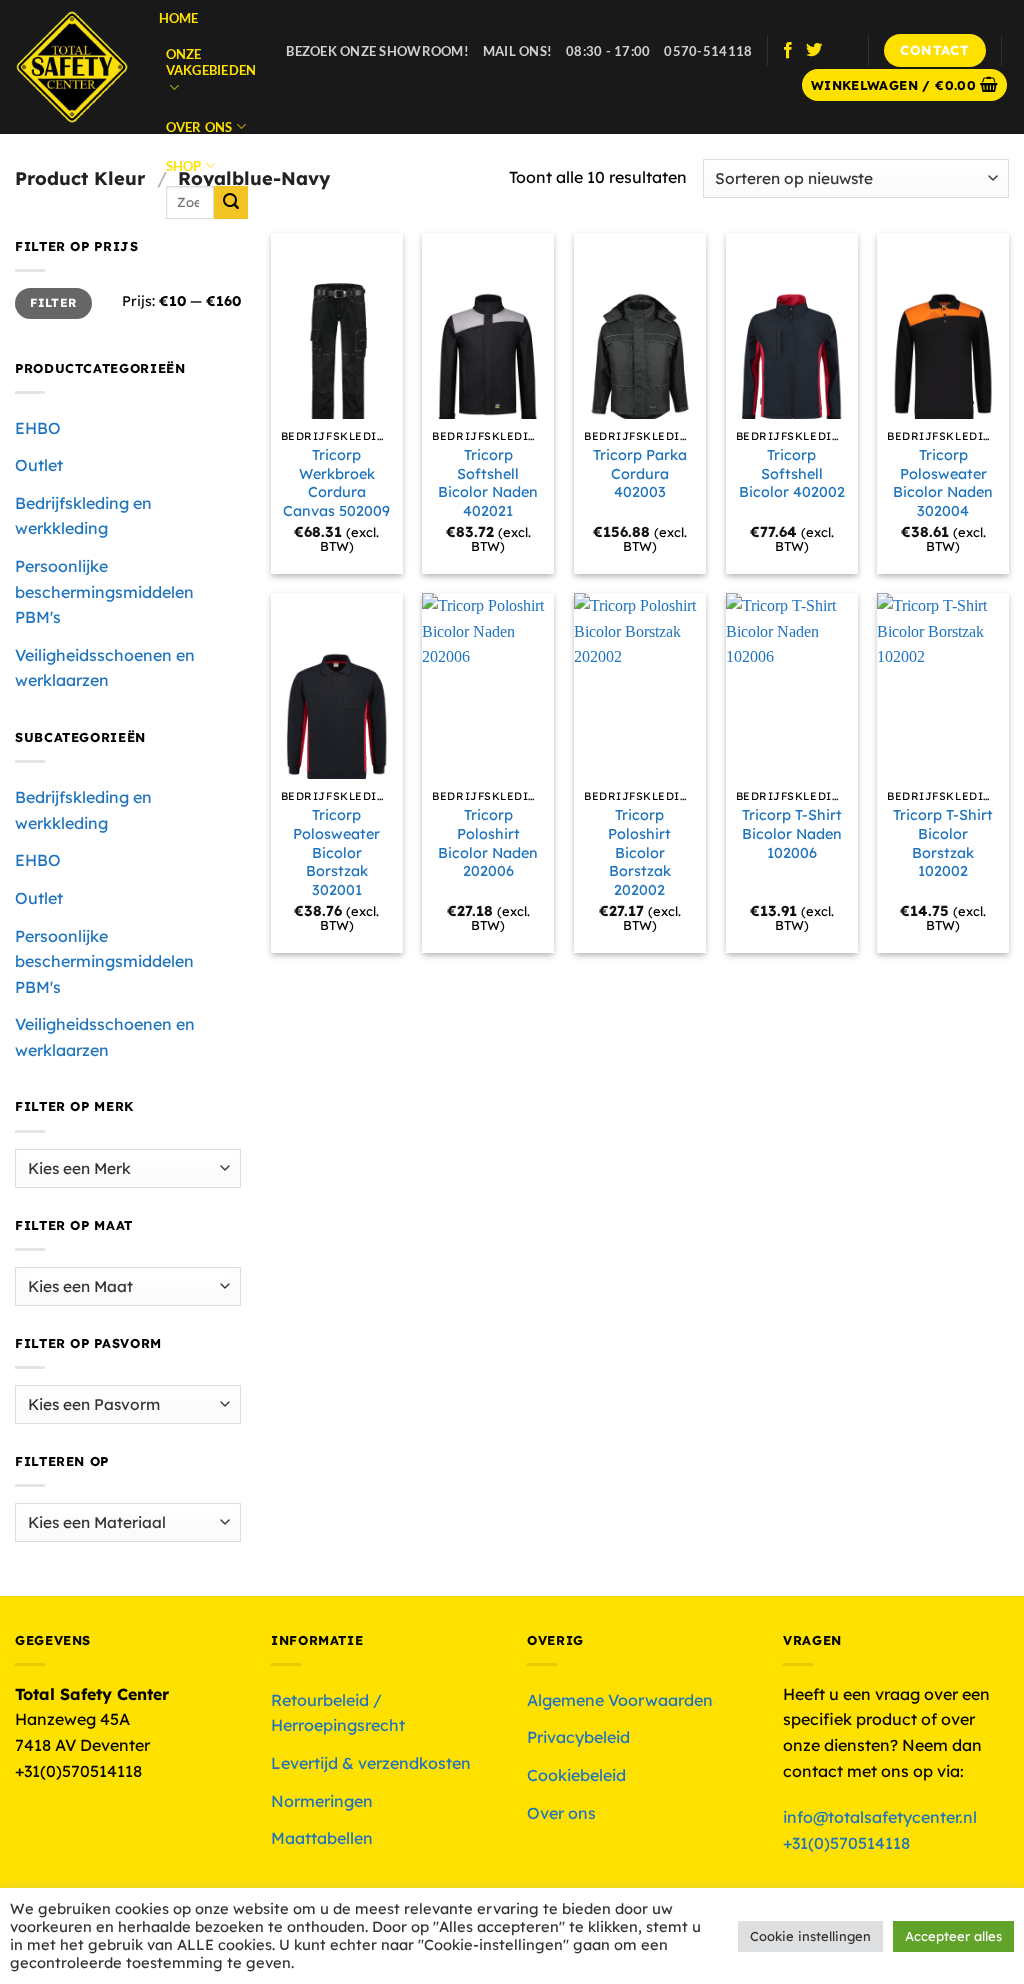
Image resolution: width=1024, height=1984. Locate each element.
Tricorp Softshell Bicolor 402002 (792, 473)
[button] (905, 85)
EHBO (38, 428)
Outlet (39, 465)
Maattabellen (322, 1838)
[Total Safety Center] (72, 67)
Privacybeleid (578, 1737)
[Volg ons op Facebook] (788, 51)
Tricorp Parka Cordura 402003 (640, 473)
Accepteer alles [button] (953, 1936)
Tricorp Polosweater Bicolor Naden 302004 (943, 483)
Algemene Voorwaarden (620, 1700)
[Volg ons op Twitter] (814, 51)
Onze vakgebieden (211, 62)
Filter (53, 302)
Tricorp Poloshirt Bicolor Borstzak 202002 (639, 852)
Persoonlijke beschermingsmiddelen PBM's (104, 591)
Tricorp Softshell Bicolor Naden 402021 (488, 483)
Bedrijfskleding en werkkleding (83, 516)
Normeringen (322, 1801)
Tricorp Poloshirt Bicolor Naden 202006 (488, 843)
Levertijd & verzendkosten (371, 1763)
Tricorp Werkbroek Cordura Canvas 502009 (336, 483)
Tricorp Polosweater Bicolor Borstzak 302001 (336, 852)
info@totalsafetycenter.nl (882, 1817)
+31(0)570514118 (846, 1843)
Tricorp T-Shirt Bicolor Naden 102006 (792, 833)
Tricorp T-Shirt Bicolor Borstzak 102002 (943, 843)
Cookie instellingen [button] (810, 1936)
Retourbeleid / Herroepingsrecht (338, 1713)
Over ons (199, 127)
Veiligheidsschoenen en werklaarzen (105, 668)
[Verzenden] (231, 203)
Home (179, 18)
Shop (184, 166)
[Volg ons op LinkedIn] (840, 51)
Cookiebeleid (576, 1775)
